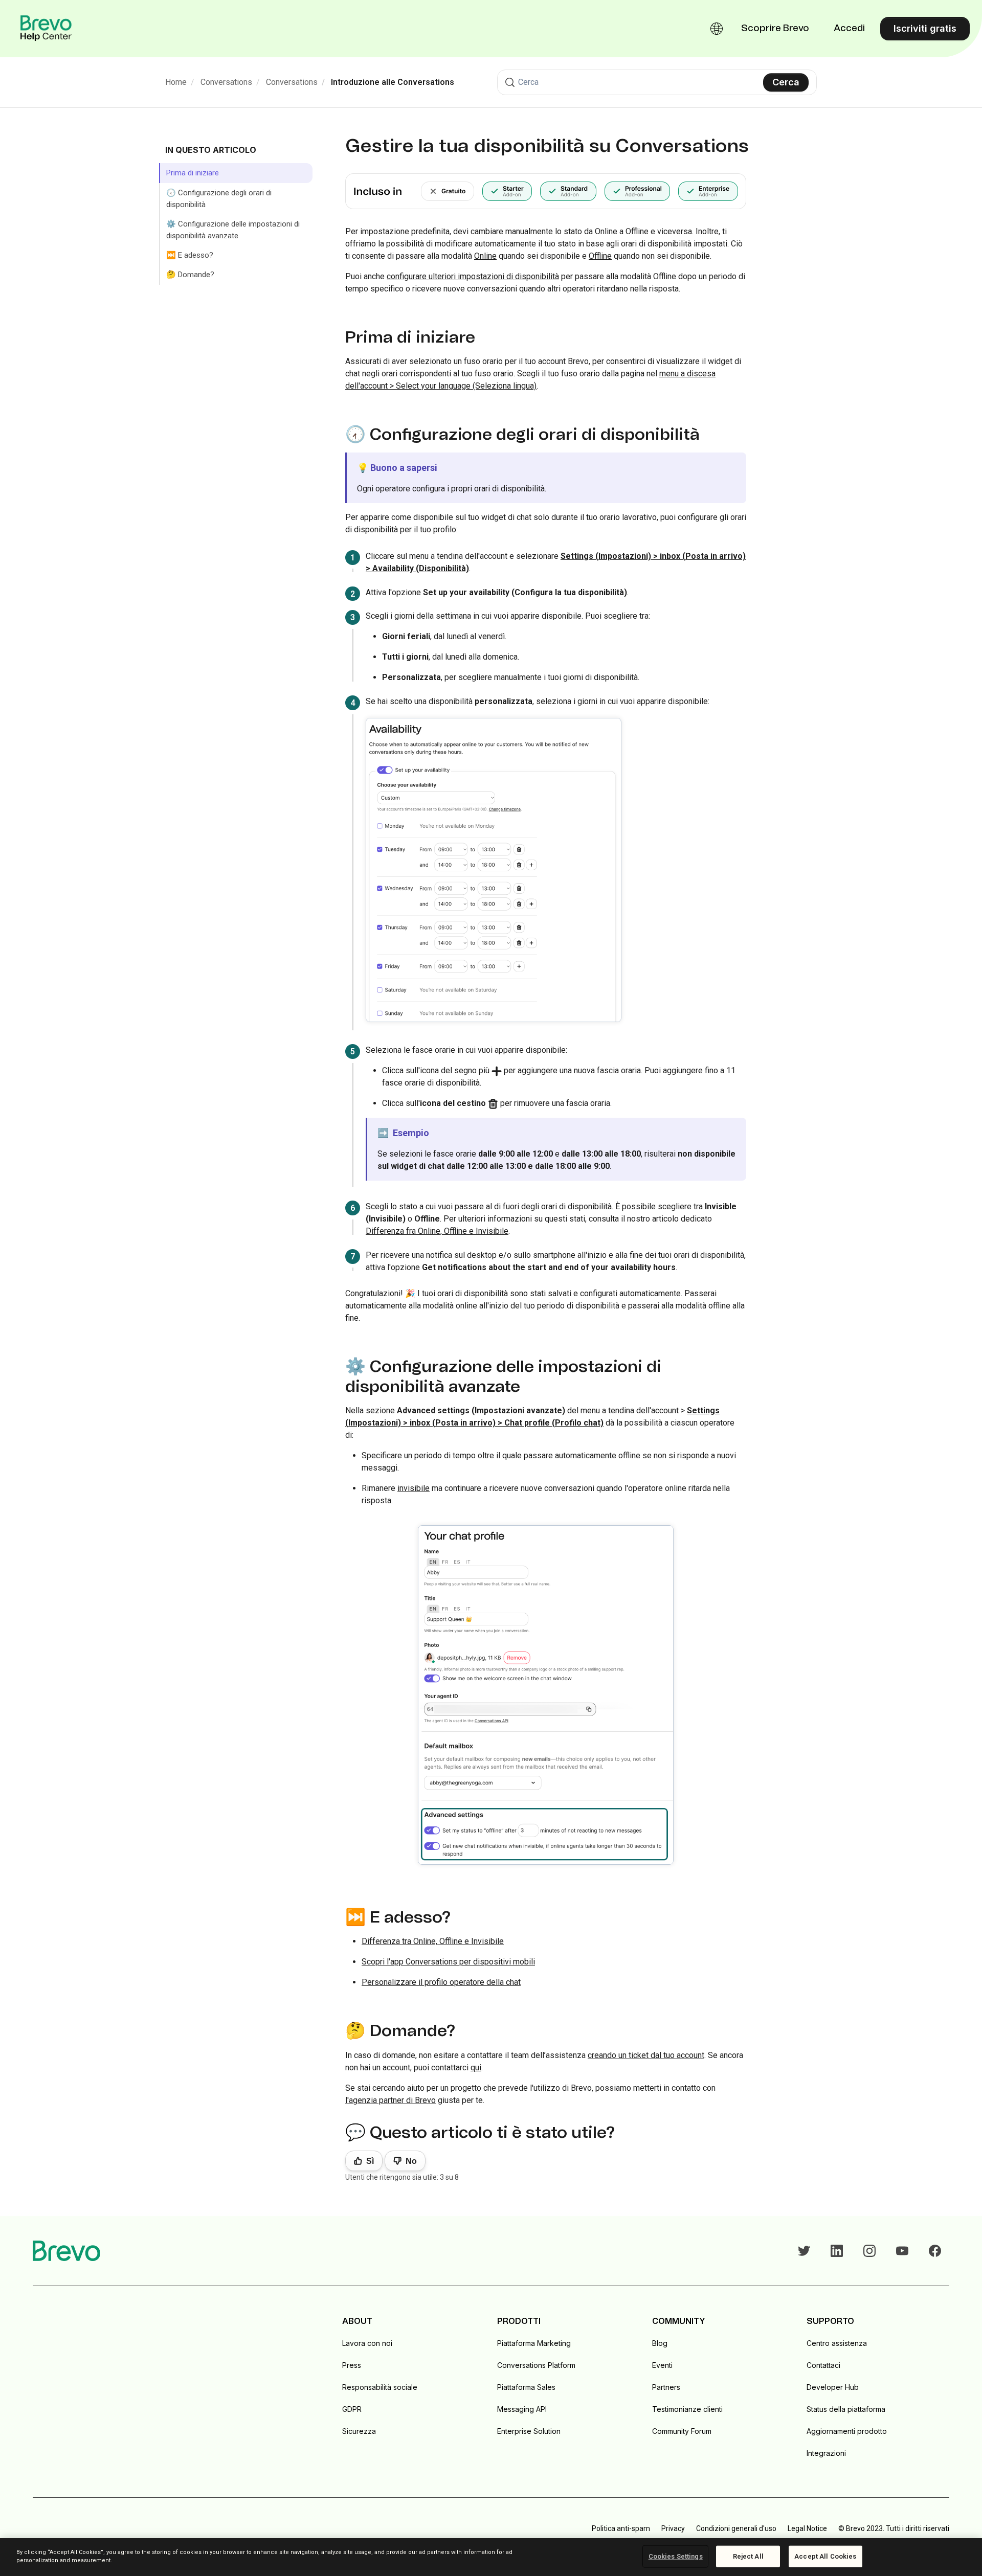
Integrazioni (826, 2453)
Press (352, 2365)
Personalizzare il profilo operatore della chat (441, 1982)
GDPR (352, 2409)
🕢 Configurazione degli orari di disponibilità (219, 199)
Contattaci (823, 2365)
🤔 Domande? (190, 275)
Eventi (662, 2365)
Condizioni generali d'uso (736, 2528)
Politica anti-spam (621, 2528)
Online (485, 256)
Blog (660, 2343)
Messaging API (522, 2409)
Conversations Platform (536, 2365)
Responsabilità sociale (380, 2387)
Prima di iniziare (193, 173)
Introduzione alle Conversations (393, 82)
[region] (491, 2557)
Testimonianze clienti (687, 2409)
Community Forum (682, 2431)
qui (476, 2067)
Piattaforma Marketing (534, 2343)
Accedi (849, 29)
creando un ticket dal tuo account (646, 2055)
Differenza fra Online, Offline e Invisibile (437, 1231)
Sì (370, 2161)
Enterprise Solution (529, 2431)
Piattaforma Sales (526, 2387)
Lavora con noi (367, 2343)
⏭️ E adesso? (190, 255)
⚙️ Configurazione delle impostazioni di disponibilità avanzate (233, 230)
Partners (666, 2387)
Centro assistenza (837, 2343)
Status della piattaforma (846, 2409)
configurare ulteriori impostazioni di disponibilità (473, 276)
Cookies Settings (676, 2556)
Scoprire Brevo (775, 29)
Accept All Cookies (825, 2556)
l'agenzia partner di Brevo (390, 2100)
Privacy (673, 2528)
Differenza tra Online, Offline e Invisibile (433, 1941)
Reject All (748, 2556)
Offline (600, 256)
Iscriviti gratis (925, 28)
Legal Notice (807, 2528)
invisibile (414, 1488)
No (411, 2161)
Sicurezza (359, 2431)
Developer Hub (833, 2387)
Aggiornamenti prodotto (847, 2431)
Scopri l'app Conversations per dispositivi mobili (448, 1962)
